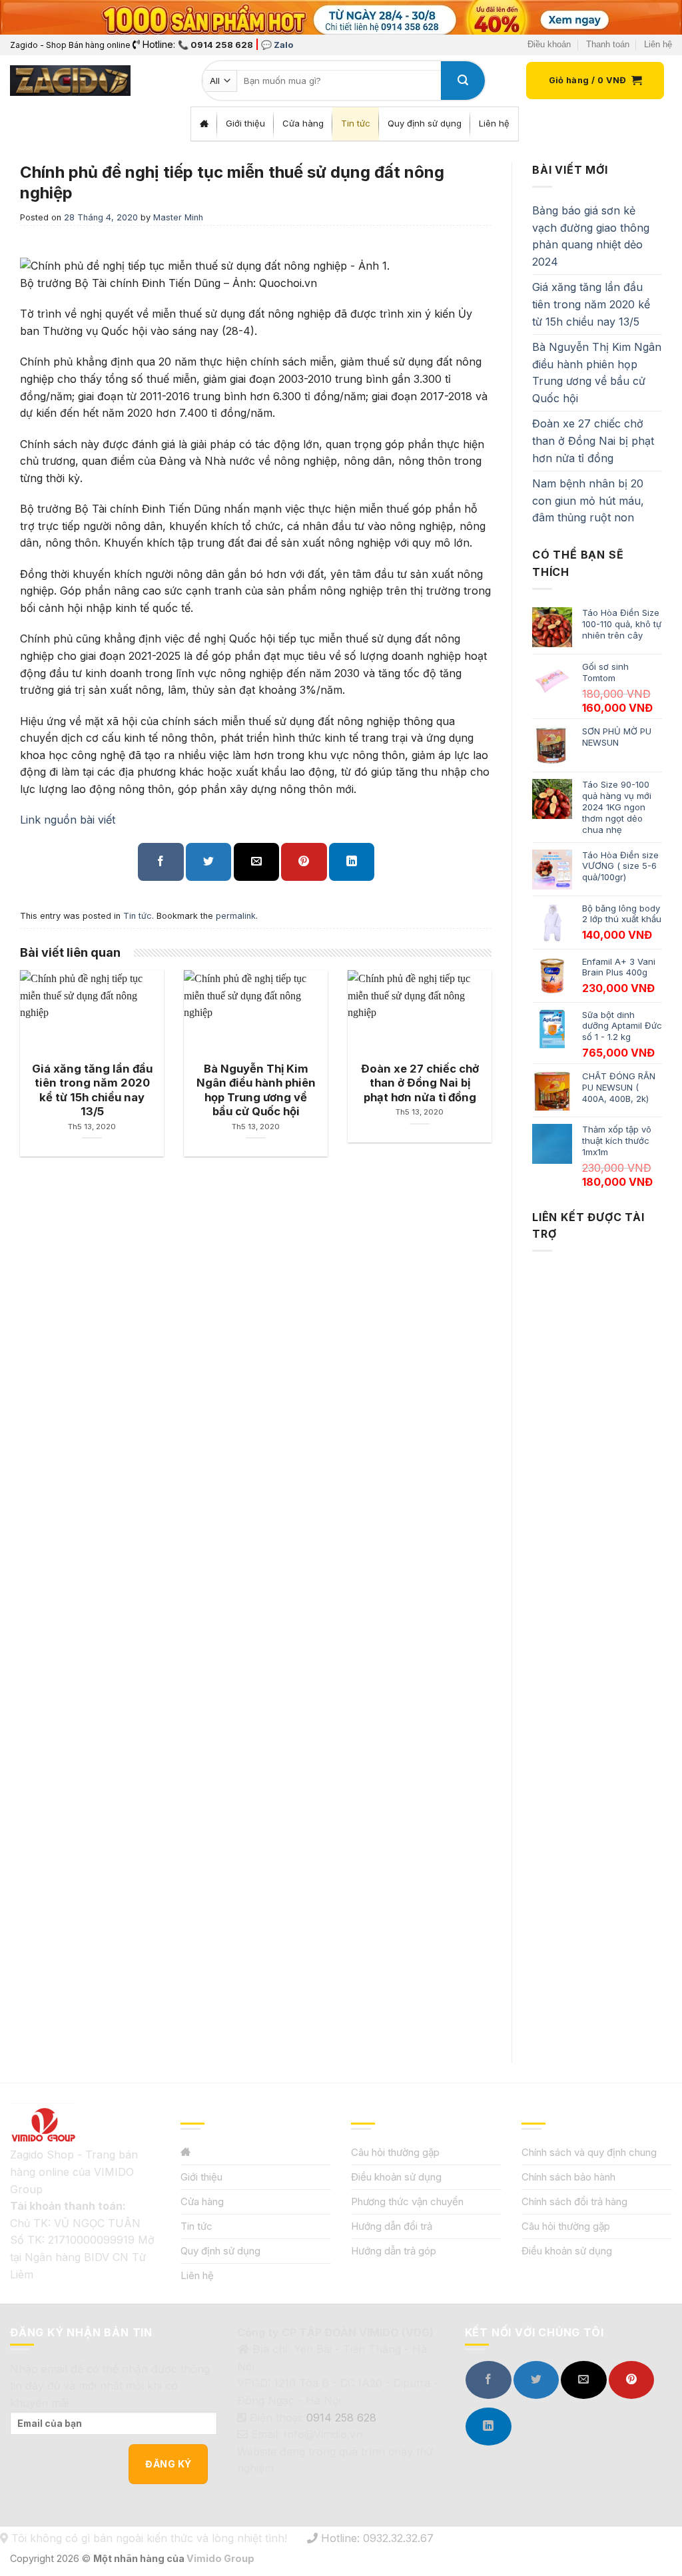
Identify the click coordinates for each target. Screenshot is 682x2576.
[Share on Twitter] (208, 862)
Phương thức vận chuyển (407, 2201)
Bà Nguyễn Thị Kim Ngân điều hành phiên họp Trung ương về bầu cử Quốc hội (597, 373)
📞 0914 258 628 (215, 45)
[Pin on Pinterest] (304, 862)
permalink (236, 916)
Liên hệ (658, 44)
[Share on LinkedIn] (352, 862)
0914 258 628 (341, 2418)
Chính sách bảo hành (568, 2177)
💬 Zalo (277, 45)
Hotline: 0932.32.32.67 (376, 2538)
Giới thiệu (201, 2177)
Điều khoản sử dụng (396, 2177)
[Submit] (463, 81)
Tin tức (138, 916)
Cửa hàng (202, 2201)
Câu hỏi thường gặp (395, 2152)
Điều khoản (549, 44)
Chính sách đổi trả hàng (574, 2201)
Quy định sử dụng (220, 2251)
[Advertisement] (597, 1645)
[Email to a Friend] (256, 862)
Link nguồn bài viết (68, 820)
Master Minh (178, 217)
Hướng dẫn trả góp (394, 2251)
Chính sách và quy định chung (589, 2152)
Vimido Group (220, 2558)
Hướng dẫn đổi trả (392, 2226)
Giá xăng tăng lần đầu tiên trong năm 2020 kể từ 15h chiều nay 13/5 (591, 304)
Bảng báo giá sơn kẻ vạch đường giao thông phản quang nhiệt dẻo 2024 (591, 236)
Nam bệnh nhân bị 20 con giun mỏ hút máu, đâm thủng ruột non (588, 500)
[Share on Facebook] (161, 862)
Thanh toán (608, 44)
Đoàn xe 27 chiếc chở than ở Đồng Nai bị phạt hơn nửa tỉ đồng (593, 440)
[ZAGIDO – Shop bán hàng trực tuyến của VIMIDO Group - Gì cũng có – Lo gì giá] (70, 81)
